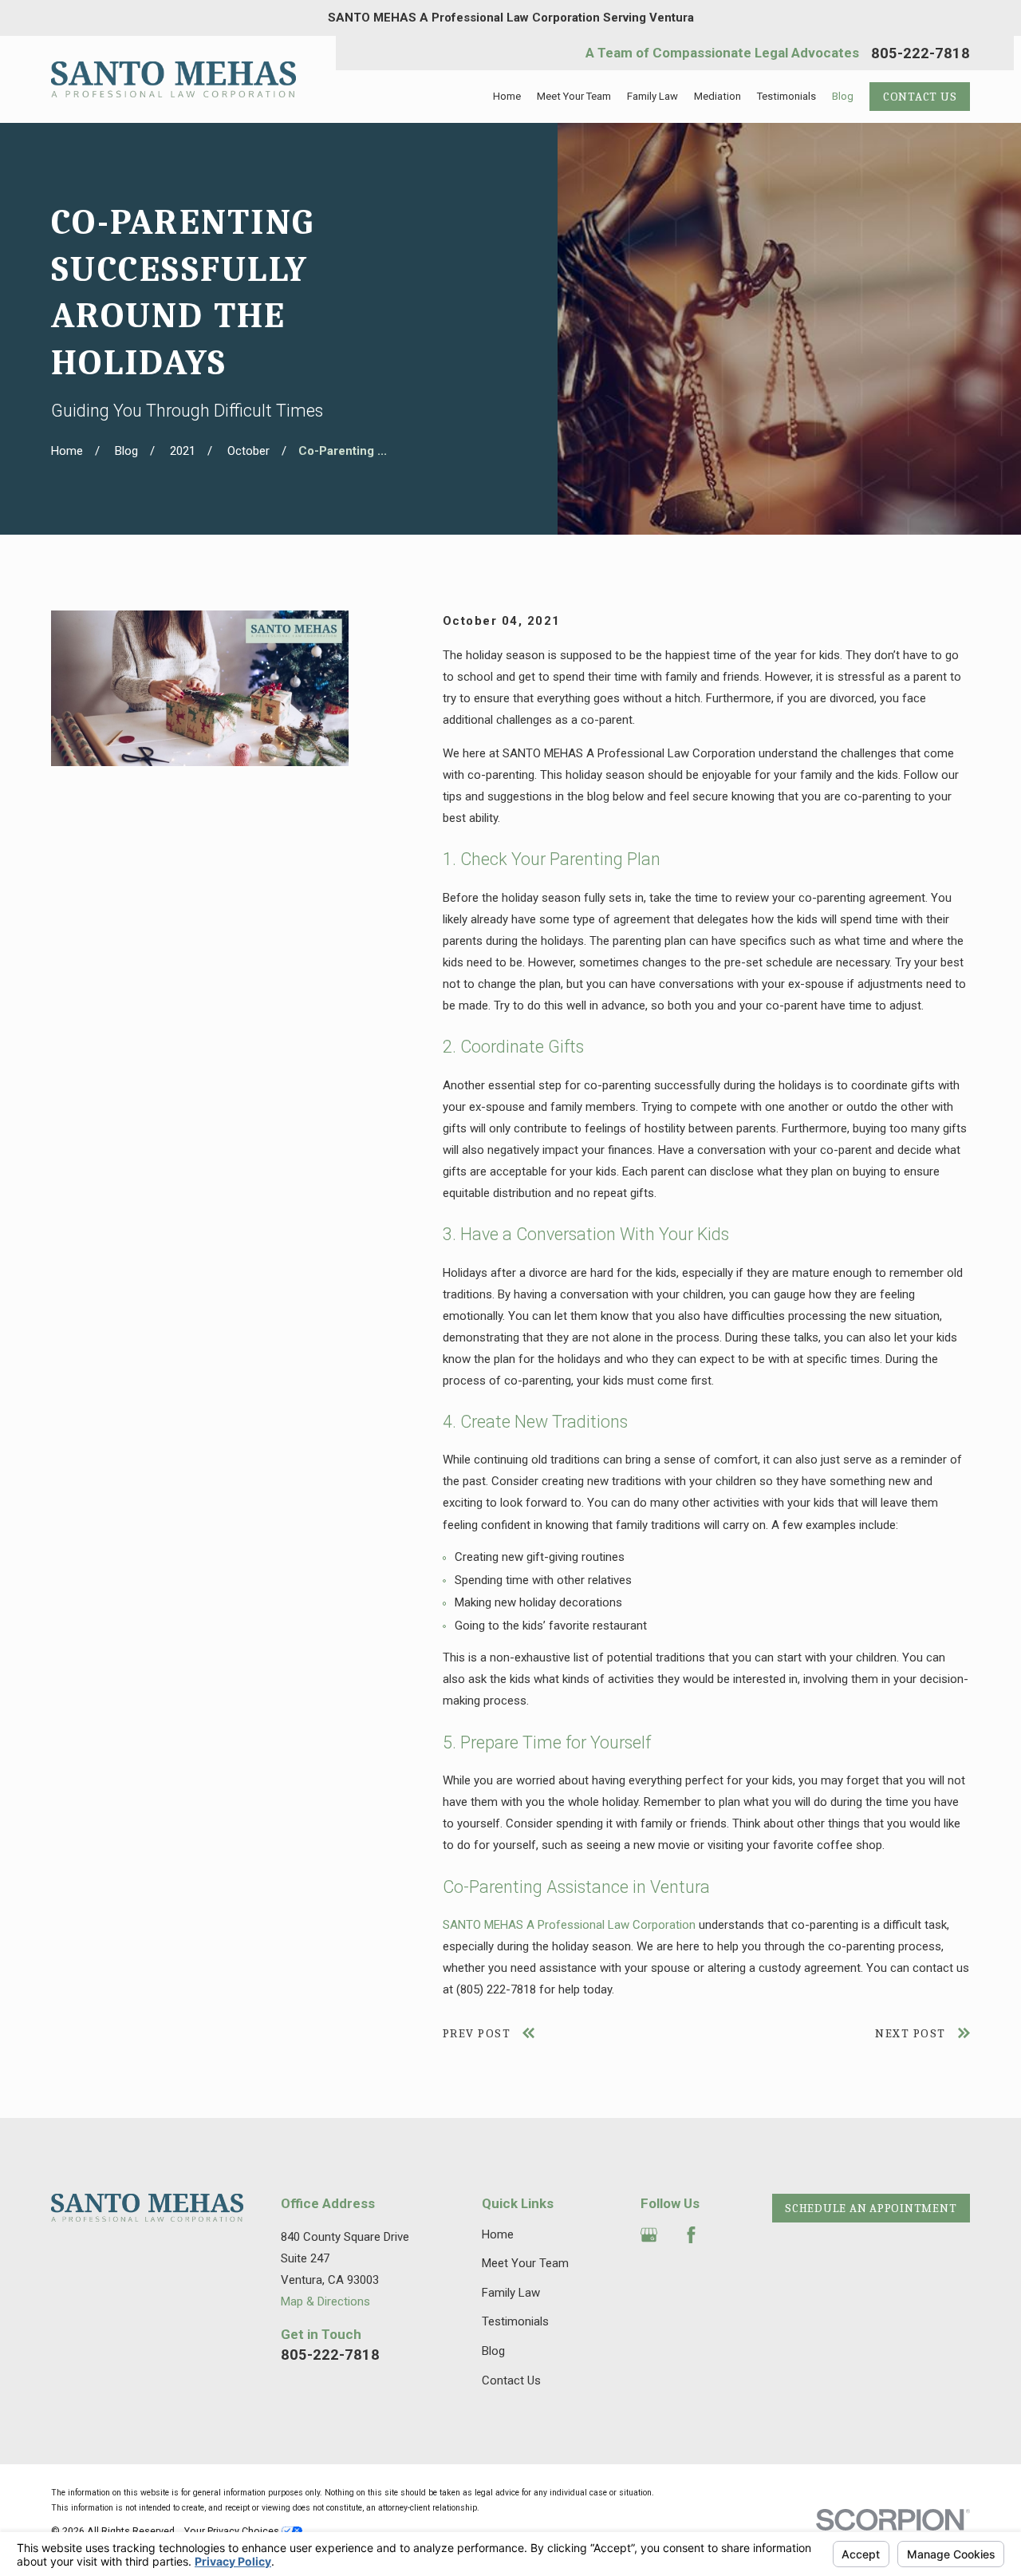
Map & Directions (325, 2301)
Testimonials (515, 2321)
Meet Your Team (525, 2263)
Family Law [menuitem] (652, 96)
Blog (493, 2351)
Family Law (511, 2293)
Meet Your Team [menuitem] (574, 96)
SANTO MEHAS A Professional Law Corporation (569, 1925)
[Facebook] (691, 2235)
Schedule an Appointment (871, 2208)
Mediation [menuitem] (717, 96)
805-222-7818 (920, 53)
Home (498, 2234)
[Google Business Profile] (649, 2235)
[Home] (173, 79)
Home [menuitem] (507, 96)
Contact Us (920, 97)
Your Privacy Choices (233, 2531)
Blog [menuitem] (843, 96)
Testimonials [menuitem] (786, 96)
